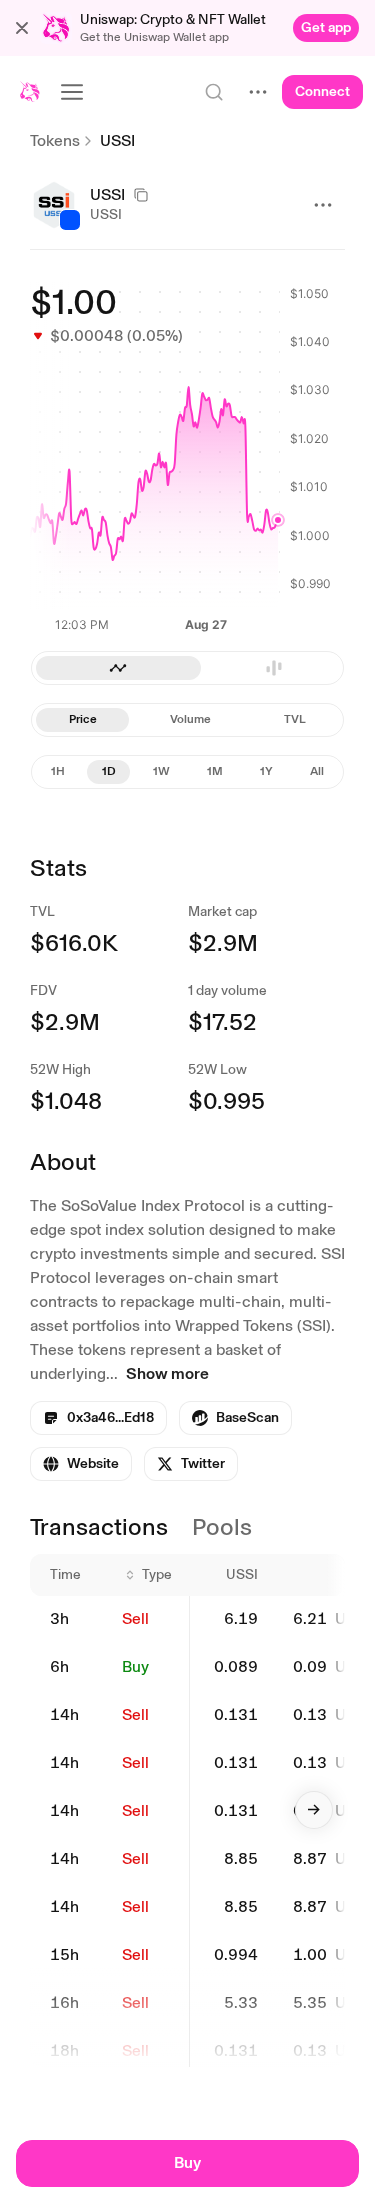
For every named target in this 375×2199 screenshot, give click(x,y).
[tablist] (187, 668)
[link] (326, 28)
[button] (22, 28)
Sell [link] (135, 1618)
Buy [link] (135, 1666)
